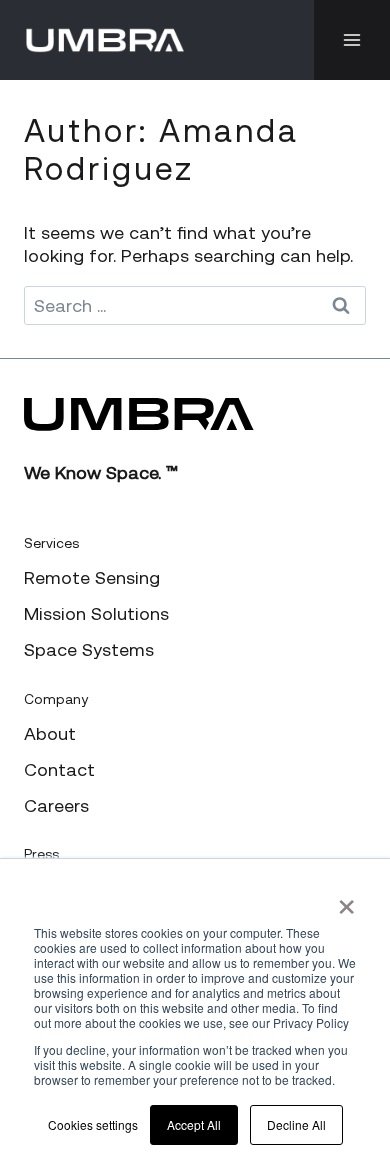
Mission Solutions (96, 613)
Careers (56, 805)
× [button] (346, 900)
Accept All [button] (194, 1124)
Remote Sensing (92, 577)
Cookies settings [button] (93, 1124)
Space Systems (89, 649)
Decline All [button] (296, 1124)
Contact (59, 769)
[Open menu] (352, 40)
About (50, 733)
